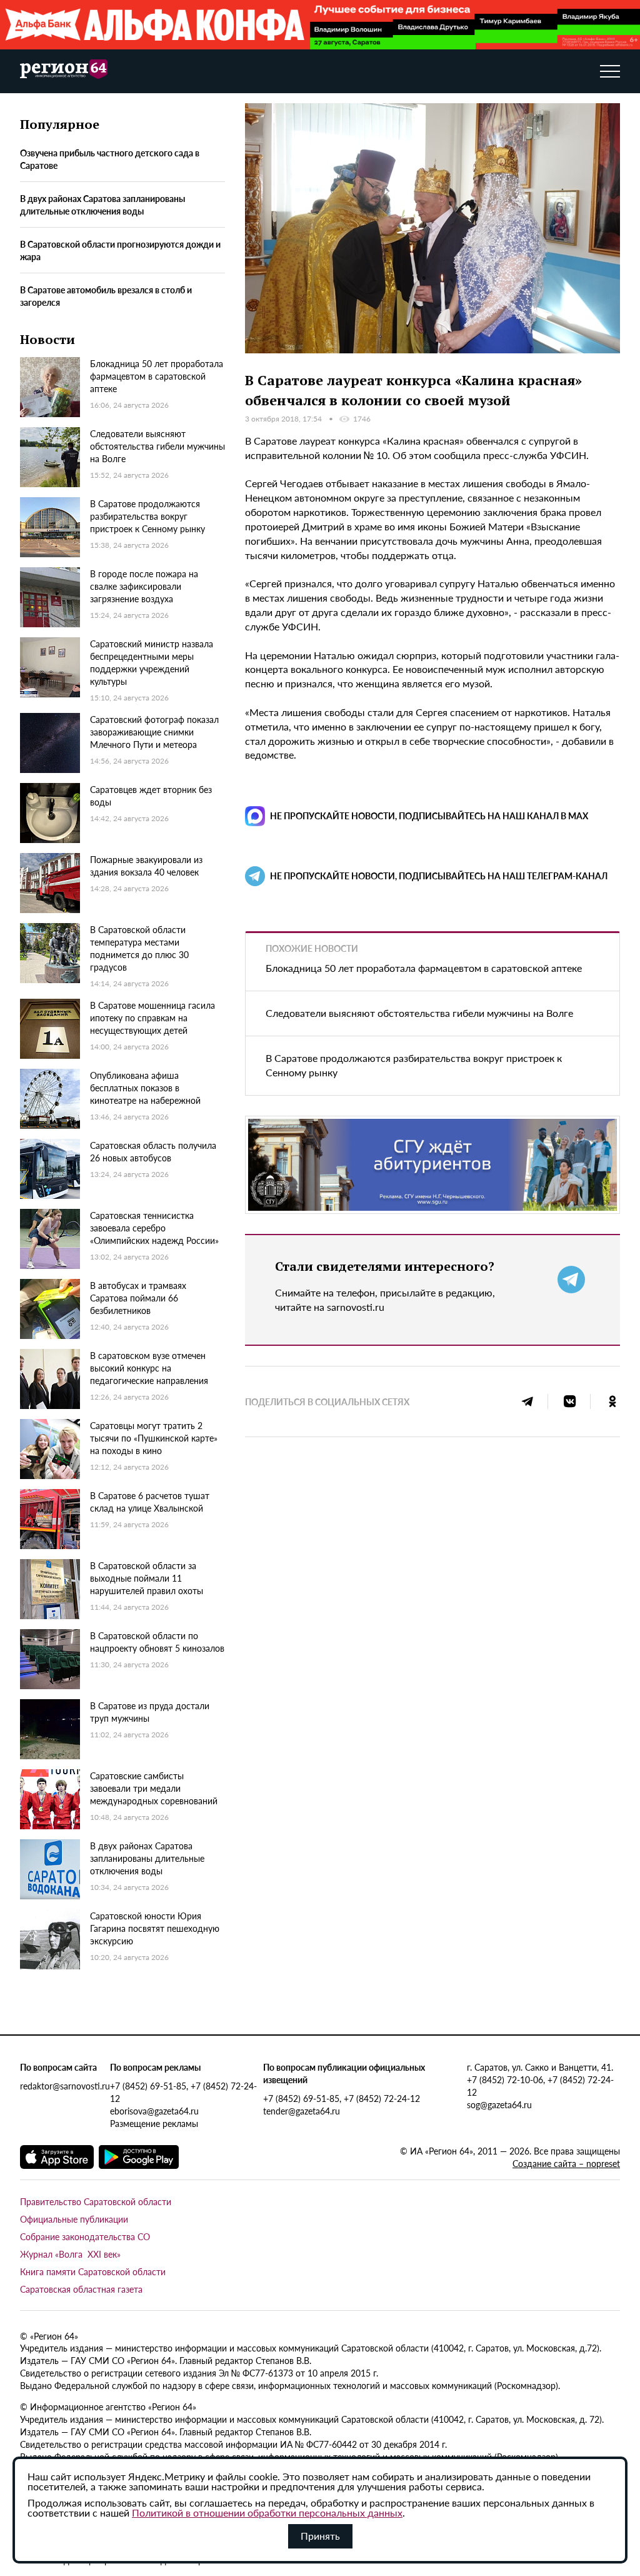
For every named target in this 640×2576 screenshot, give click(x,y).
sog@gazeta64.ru (499, 2104)
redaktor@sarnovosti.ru (65, 2086)
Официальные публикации (74, 2219)
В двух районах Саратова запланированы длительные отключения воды (102, 205)
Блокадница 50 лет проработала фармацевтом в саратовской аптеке (424, 968)
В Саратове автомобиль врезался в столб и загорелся (106, 296)
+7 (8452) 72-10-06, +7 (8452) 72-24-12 (540, 2086)
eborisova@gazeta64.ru (154, 2111)
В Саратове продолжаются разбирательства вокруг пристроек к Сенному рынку (414, 1065)
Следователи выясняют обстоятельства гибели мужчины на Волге (419, 1013)
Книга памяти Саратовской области (93, 2271)
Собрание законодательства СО (85, 2236)
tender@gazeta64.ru (302, 2111)
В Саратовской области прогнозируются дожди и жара (120, 250)
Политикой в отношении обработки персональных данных (267, 2513)
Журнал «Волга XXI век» (70, 2254)
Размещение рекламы (154, 2123)
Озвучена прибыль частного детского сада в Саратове (110, 159)
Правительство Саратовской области (96, 2201)
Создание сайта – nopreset (566, 2163)
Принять (320, 2536)
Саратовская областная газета (81, 2289)
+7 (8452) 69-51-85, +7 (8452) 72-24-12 (183, 2092)
